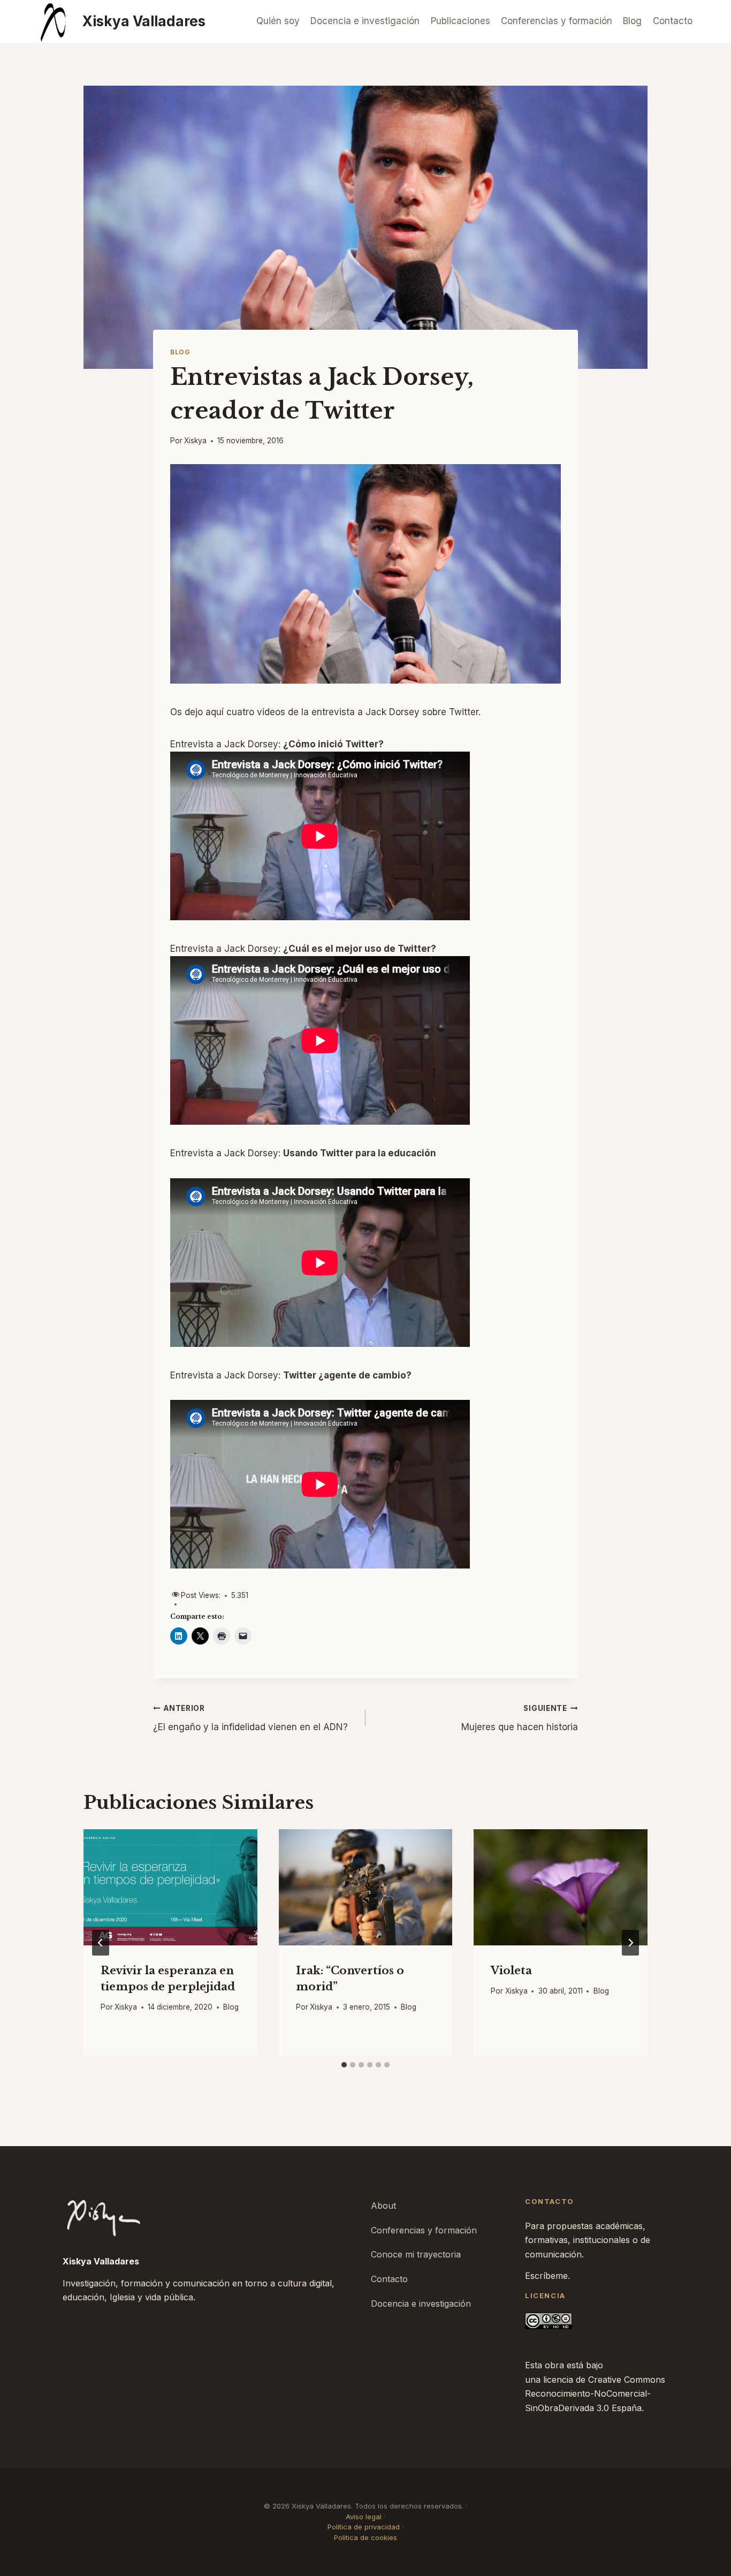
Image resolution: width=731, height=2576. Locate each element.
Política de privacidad (364, 2527)
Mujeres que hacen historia (520, 1718)
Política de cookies (365, 2537)
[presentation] (170, 1887)
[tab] (344, 2065)
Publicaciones (460, 21)
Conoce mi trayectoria (416, 2254)
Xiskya (195, 441)
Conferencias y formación (557, 21)
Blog (632, 21)
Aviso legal (364, 2517)
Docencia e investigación (365, 21)
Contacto (673, 21)
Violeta (511, 1971)
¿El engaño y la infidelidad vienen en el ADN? (250, 1718)
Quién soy (278, 21)
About (383, 2206)
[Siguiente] (630, 1943)
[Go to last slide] (101, 1943)
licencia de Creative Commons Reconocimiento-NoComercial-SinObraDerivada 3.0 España (595, 2394)
